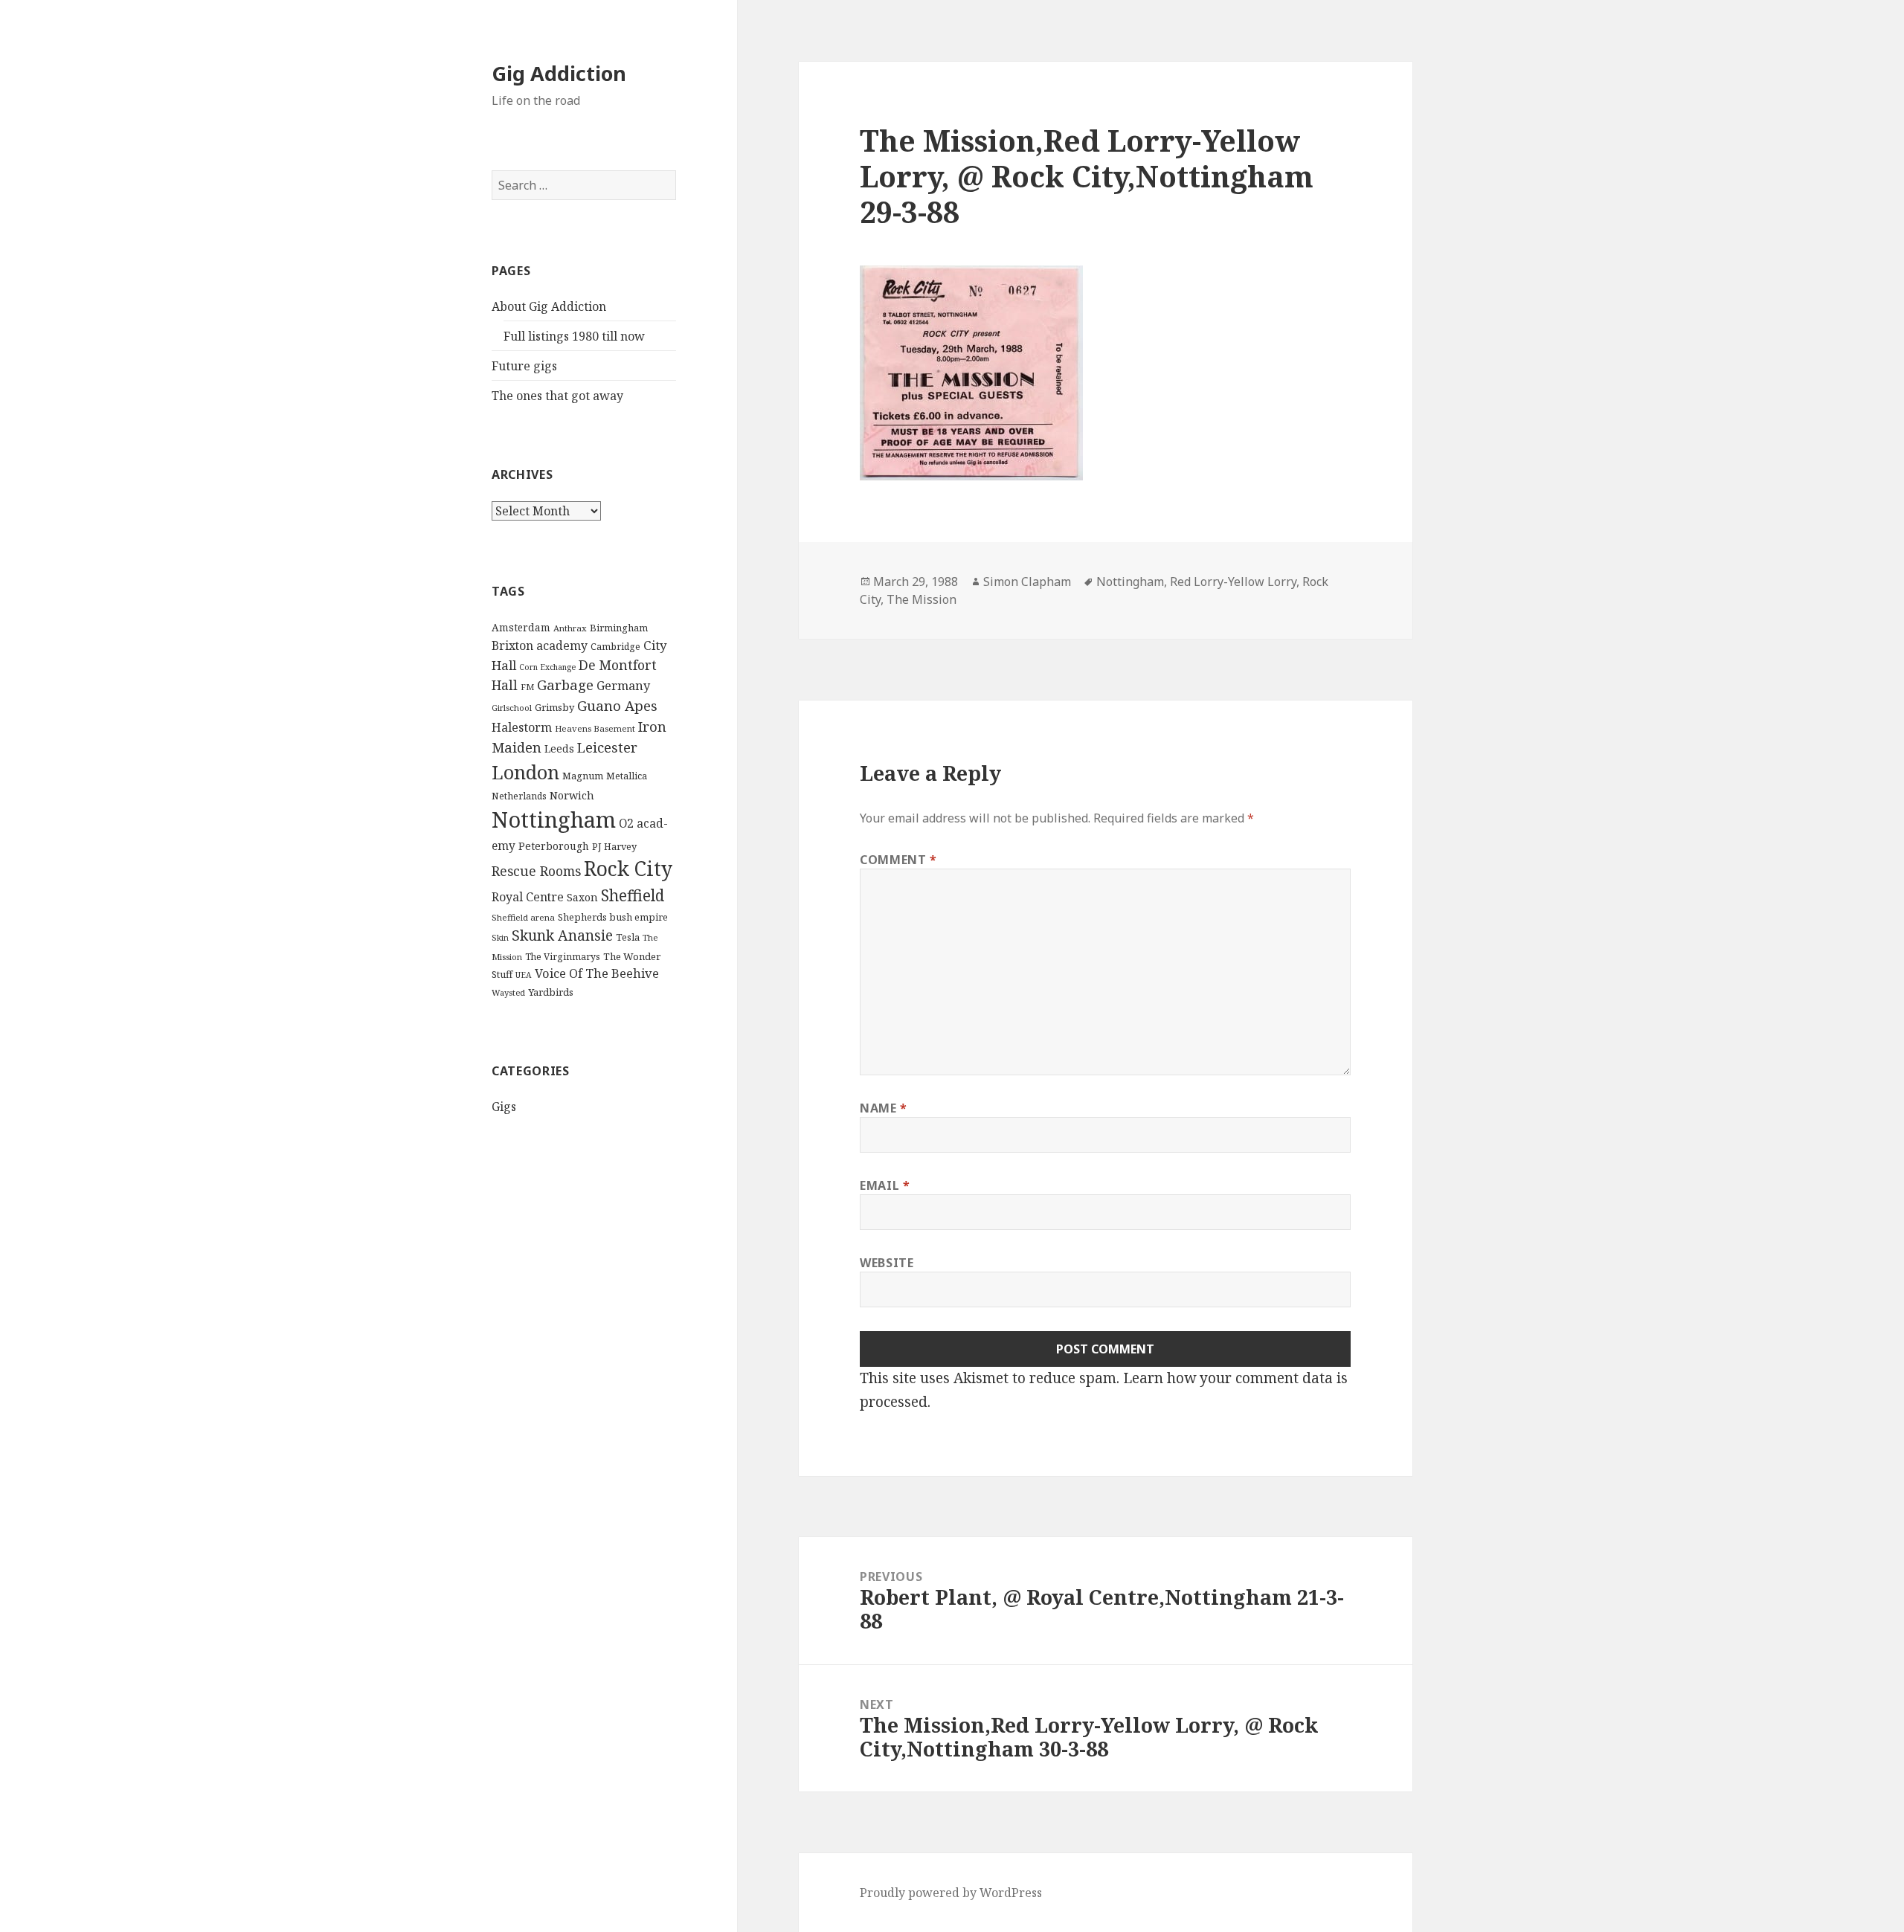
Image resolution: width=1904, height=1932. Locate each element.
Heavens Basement (595, 728)
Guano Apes (617, 705)
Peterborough (554, 846)
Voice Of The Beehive (597, 973)
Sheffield (633, 895)
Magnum (583, 776)
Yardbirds (551, 992)
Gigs (504, 1107)
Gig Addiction (559, 73)
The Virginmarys (563, 957)
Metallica (627, 776)
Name (884, 1108)
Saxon (582, 897)
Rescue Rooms (536, 871)
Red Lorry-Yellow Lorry (1233, 582)
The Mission (922, 599)
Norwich (572, 795)
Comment (898, 860)
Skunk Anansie (562, 936)
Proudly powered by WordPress (951, 1893)
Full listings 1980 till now (574, 336)
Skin (500, 937)
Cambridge (615, 647)
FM (527, 687)
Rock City (628, 869)
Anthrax (570, 628)
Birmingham (619, 628)
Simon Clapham (1027, 582)
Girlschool (512, 708)
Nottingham (554, 820)
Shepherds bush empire (613, 917)
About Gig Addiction (549, 306)
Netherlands (519, 796)
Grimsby (554, 707)
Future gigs (524, 366)
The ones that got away (557, 396)
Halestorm (522, 727)
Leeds (559, 748)
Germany (623, 686)
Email (885, 1185)
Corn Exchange (547, 667)
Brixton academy (540, 645)
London (525, 772)
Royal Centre (528, 897)
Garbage (565, 685)
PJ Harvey (614, 846)
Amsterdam (521, 627)
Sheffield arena (523, 917)
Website (887, 1263)
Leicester (607, 747)
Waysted (508, 992)
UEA (524, 975)
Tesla (628, 937)
